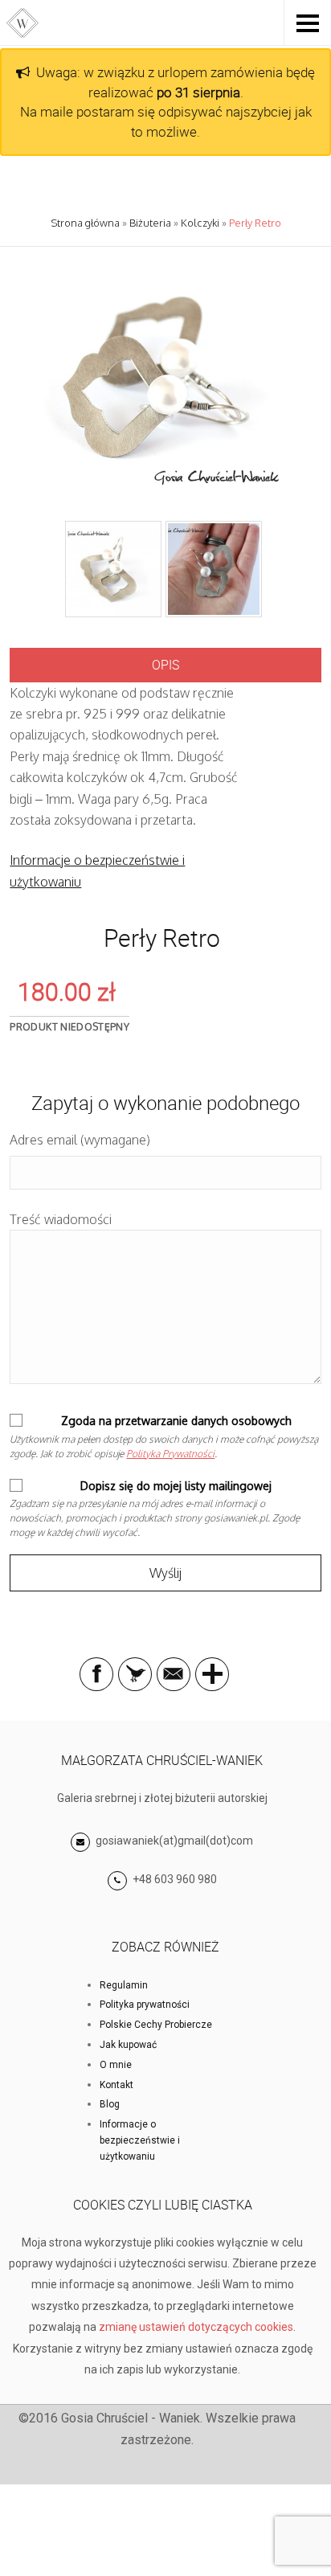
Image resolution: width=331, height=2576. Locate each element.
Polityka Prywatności (170, 1454)
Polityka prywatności (145, 2005)
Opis (165, 665)
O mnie (116, 2065)
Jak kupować (128, 2045)
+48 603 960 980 (175, 1879)
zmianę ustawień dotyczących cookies (196, 2327)
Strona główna (85, 223)
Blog (110, 2104)
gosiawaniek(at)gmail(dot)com (173, 1841)
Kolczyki (200, 223)
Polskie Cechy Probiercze (156, 2025)
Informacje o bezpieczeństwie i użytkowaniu (140, 2140)
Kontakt (116, 2085)
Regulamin (124, 1985)
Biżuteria (150, 223)
